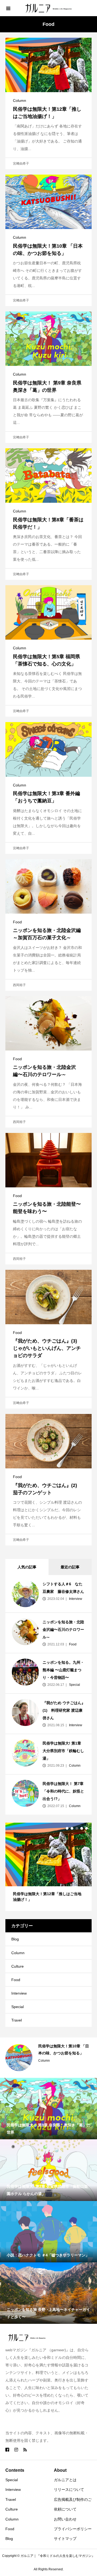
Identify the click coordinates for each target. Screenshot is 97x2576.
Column (20, 100)
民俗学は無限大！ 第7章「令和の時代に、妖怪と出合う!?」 (63, 1791)
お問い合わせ (65, 2519)
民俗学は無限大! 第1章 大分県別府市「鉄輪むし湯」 (63, 1751)
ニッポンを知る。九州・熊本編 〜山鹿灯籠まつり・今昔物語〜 (63, 1670)
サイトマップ (65, 2539)
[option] (48, 1867)
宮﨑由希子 (21, 164)
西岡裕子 (19, 985)
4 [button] (82, 1828)
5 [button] (86, 1828)
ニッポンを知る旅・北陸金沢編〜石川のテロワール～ (63, 1629)
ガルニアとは (65, 2480)
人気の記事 (27, 1567)
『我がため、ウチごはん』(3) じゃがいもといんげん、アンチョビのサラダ (47, 1348)
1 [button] (67, 1828)
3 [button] (77, 1828)
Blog (15, 1939)
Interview (75, 1599)
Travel (17, 2020)
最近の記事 (70, 1567)
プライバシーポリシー (73, 2529)
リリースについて (69, 2490)
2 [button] (72, 1828)
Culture (18, 1966)
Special (74, 1685)
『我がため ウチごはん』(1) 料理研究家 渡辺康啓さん (64, 1710)
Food (17, 922)
